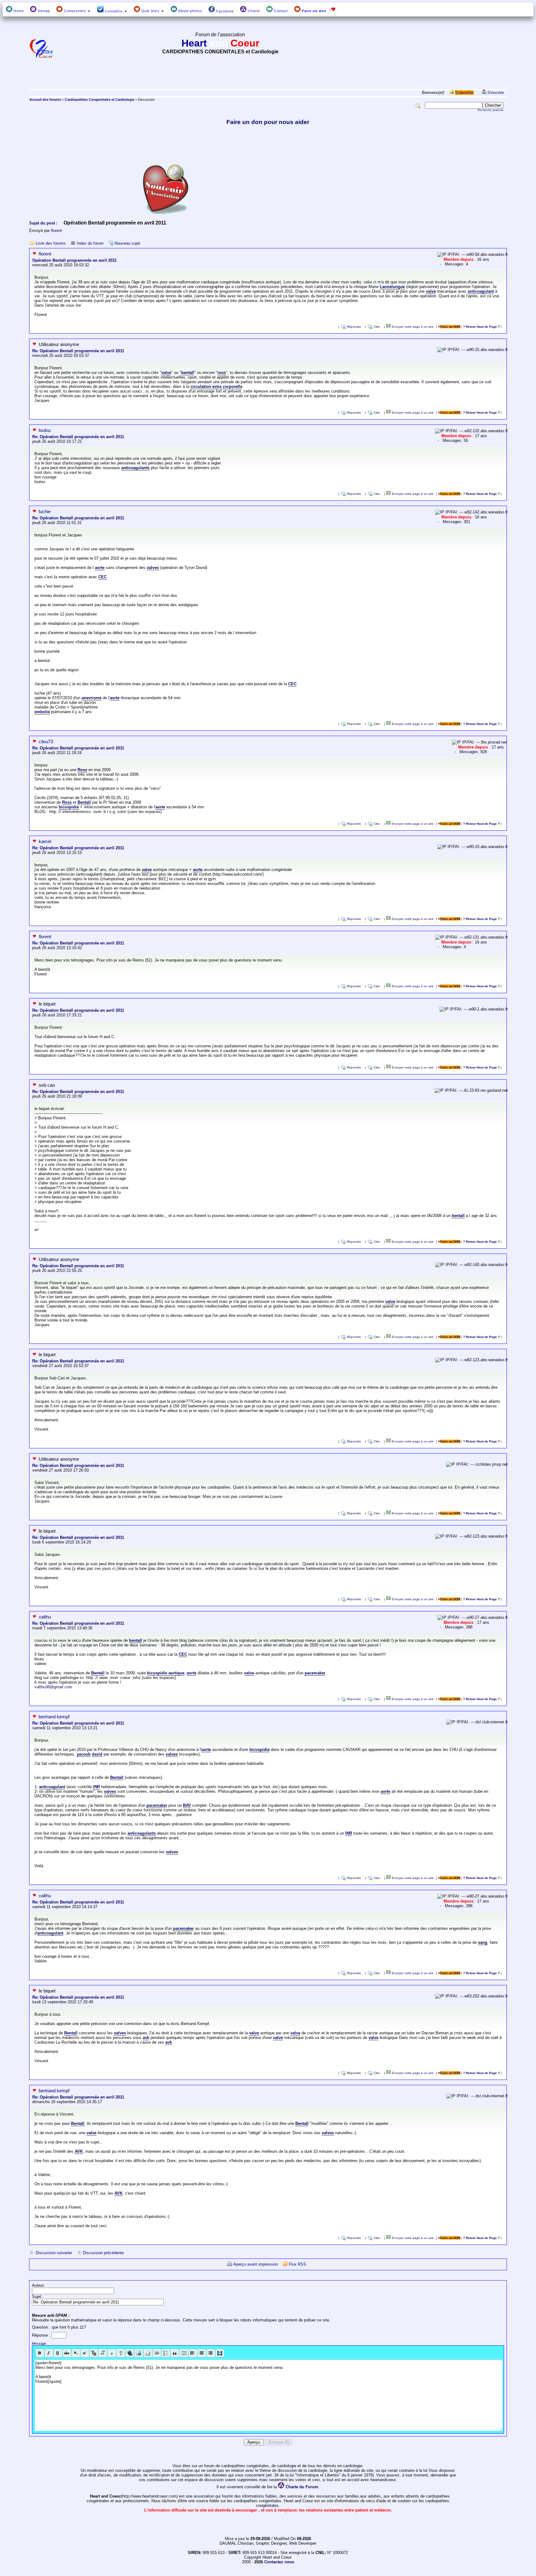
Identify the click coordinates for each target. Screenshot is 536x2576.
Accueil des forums (45, 100)
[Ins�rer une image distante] (139, 2353)
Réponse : (42, 2335)
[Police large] (121, 2353)
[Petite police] (112, 2353)
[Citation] (175, 2353)
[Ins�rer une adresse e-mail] (148, 2353)
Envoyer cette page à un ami (412, 327)
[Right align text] (211, 2353)
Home (18, 11)
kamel (45, 841)
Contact (280, 11)
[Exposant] (85, 2353)
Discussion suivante (54, 2253)
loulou (45, 430)
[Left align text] (193, 2353)
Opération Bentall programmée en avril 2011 (74, 260)
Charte (253, 11)
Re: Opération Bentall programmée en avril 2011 (78, 351)
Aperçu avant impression (256, 2264)
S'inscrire (496, 93)
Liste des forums (51, 243)
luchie (45, 511)
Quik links (150, 11)
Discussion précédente (103, 2253)
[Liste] (166, 2353)
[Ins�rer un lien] (130, 2353)
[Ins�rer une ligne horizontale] (157, 2353)
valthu (45, 1617)
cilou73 (46, 742)
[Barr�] (67, 2353)
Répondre (354, 327)
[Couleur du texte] (94, 2353)
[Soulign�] (58, 2353)
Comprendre (75, 11)
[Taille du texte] (103, 2353)
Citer (377, 327)
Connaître (114, 11)
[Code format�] (184, 2353)
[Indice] (76, 2353)
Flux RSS (297, 2264)
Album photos (190, 11)
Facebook (224, 11)
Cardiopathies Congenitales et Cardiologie (100, 100)
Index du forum (90, 243)
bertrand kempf (54, 1717)
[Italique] (49, 2353)
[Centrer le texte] (202, 2353)
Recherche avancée (491, 110)
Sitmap (43, 11)
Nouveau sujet (127, 243)
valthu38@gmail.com (53, 1687)
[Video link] (220, 2353)
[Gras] (40, 2353)
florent (56, 231)
